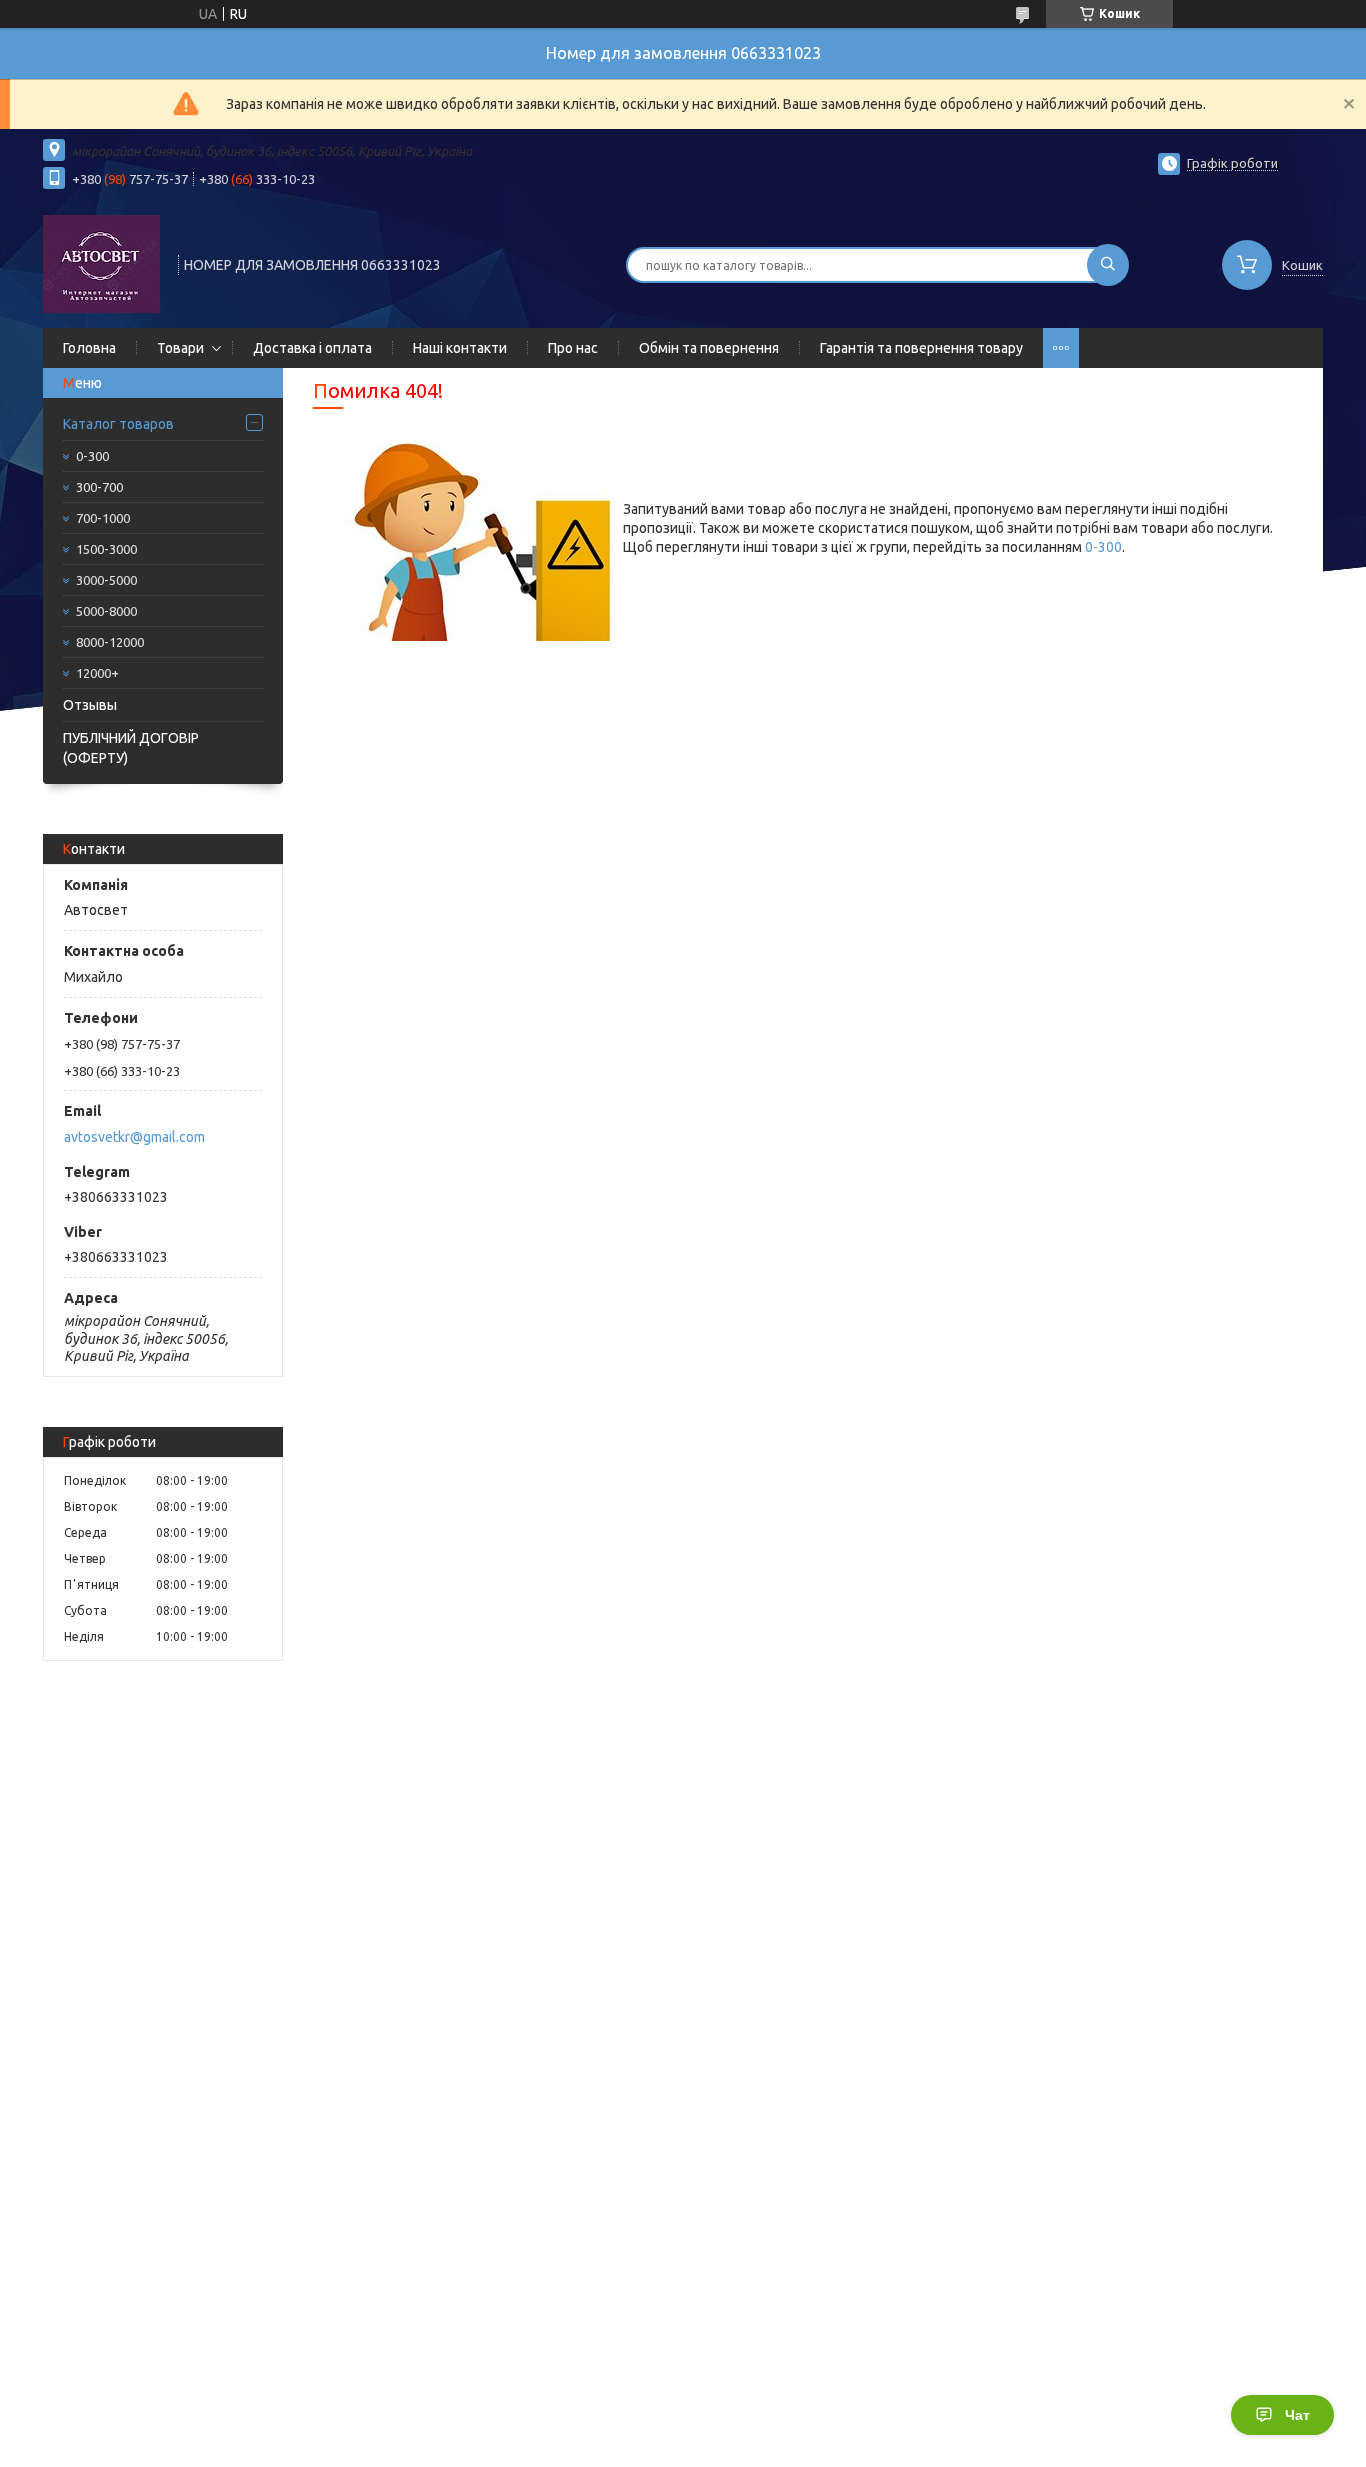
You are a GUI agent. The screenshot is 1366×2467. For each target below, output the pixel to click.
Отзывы (90, 705)
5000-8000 (106, 611)
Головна (89, 348)
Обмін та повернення (709, 348)
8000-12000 (110, 642)
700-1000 (103, 518)
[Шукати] (1108, 265)
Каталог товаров (118, 424)
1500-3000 (106, 549)
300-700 (99, 487)
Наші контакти (460, 348)
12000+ (97, 673)
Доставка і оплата (312, 348)
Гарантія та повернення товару (921, 348)
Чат (1297, 2415)
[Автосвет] (101, 263)
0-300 (92, 456)
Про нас (573, 348)
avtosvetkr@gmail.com (134, 1137)
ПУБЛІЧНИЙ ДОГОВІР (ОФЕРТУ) (131, 748)
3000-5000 (106, 580)
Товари (180, 348)
